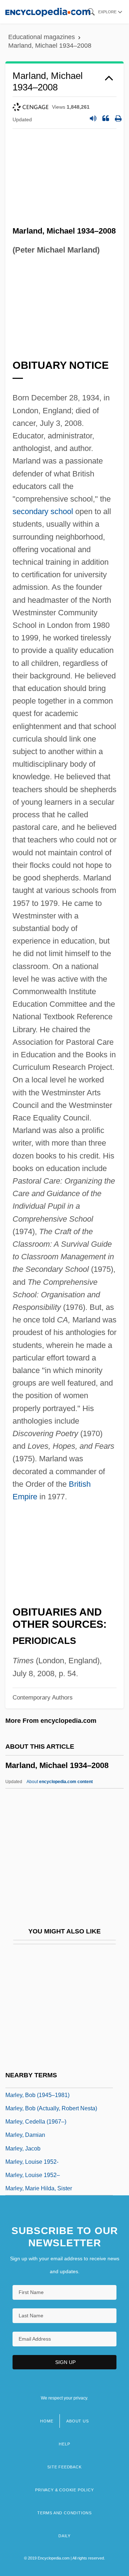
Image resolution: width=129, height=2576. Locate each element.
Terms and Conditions (64, 2513)
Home (47, 2421)
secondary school (43, 511)
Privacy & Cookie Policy (64, 2490)
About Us (77, 2421)
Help (64, 2444)
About (60, 1782)
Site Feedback (64, 2467)
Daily (64, 2536)
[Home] (48, 12)
